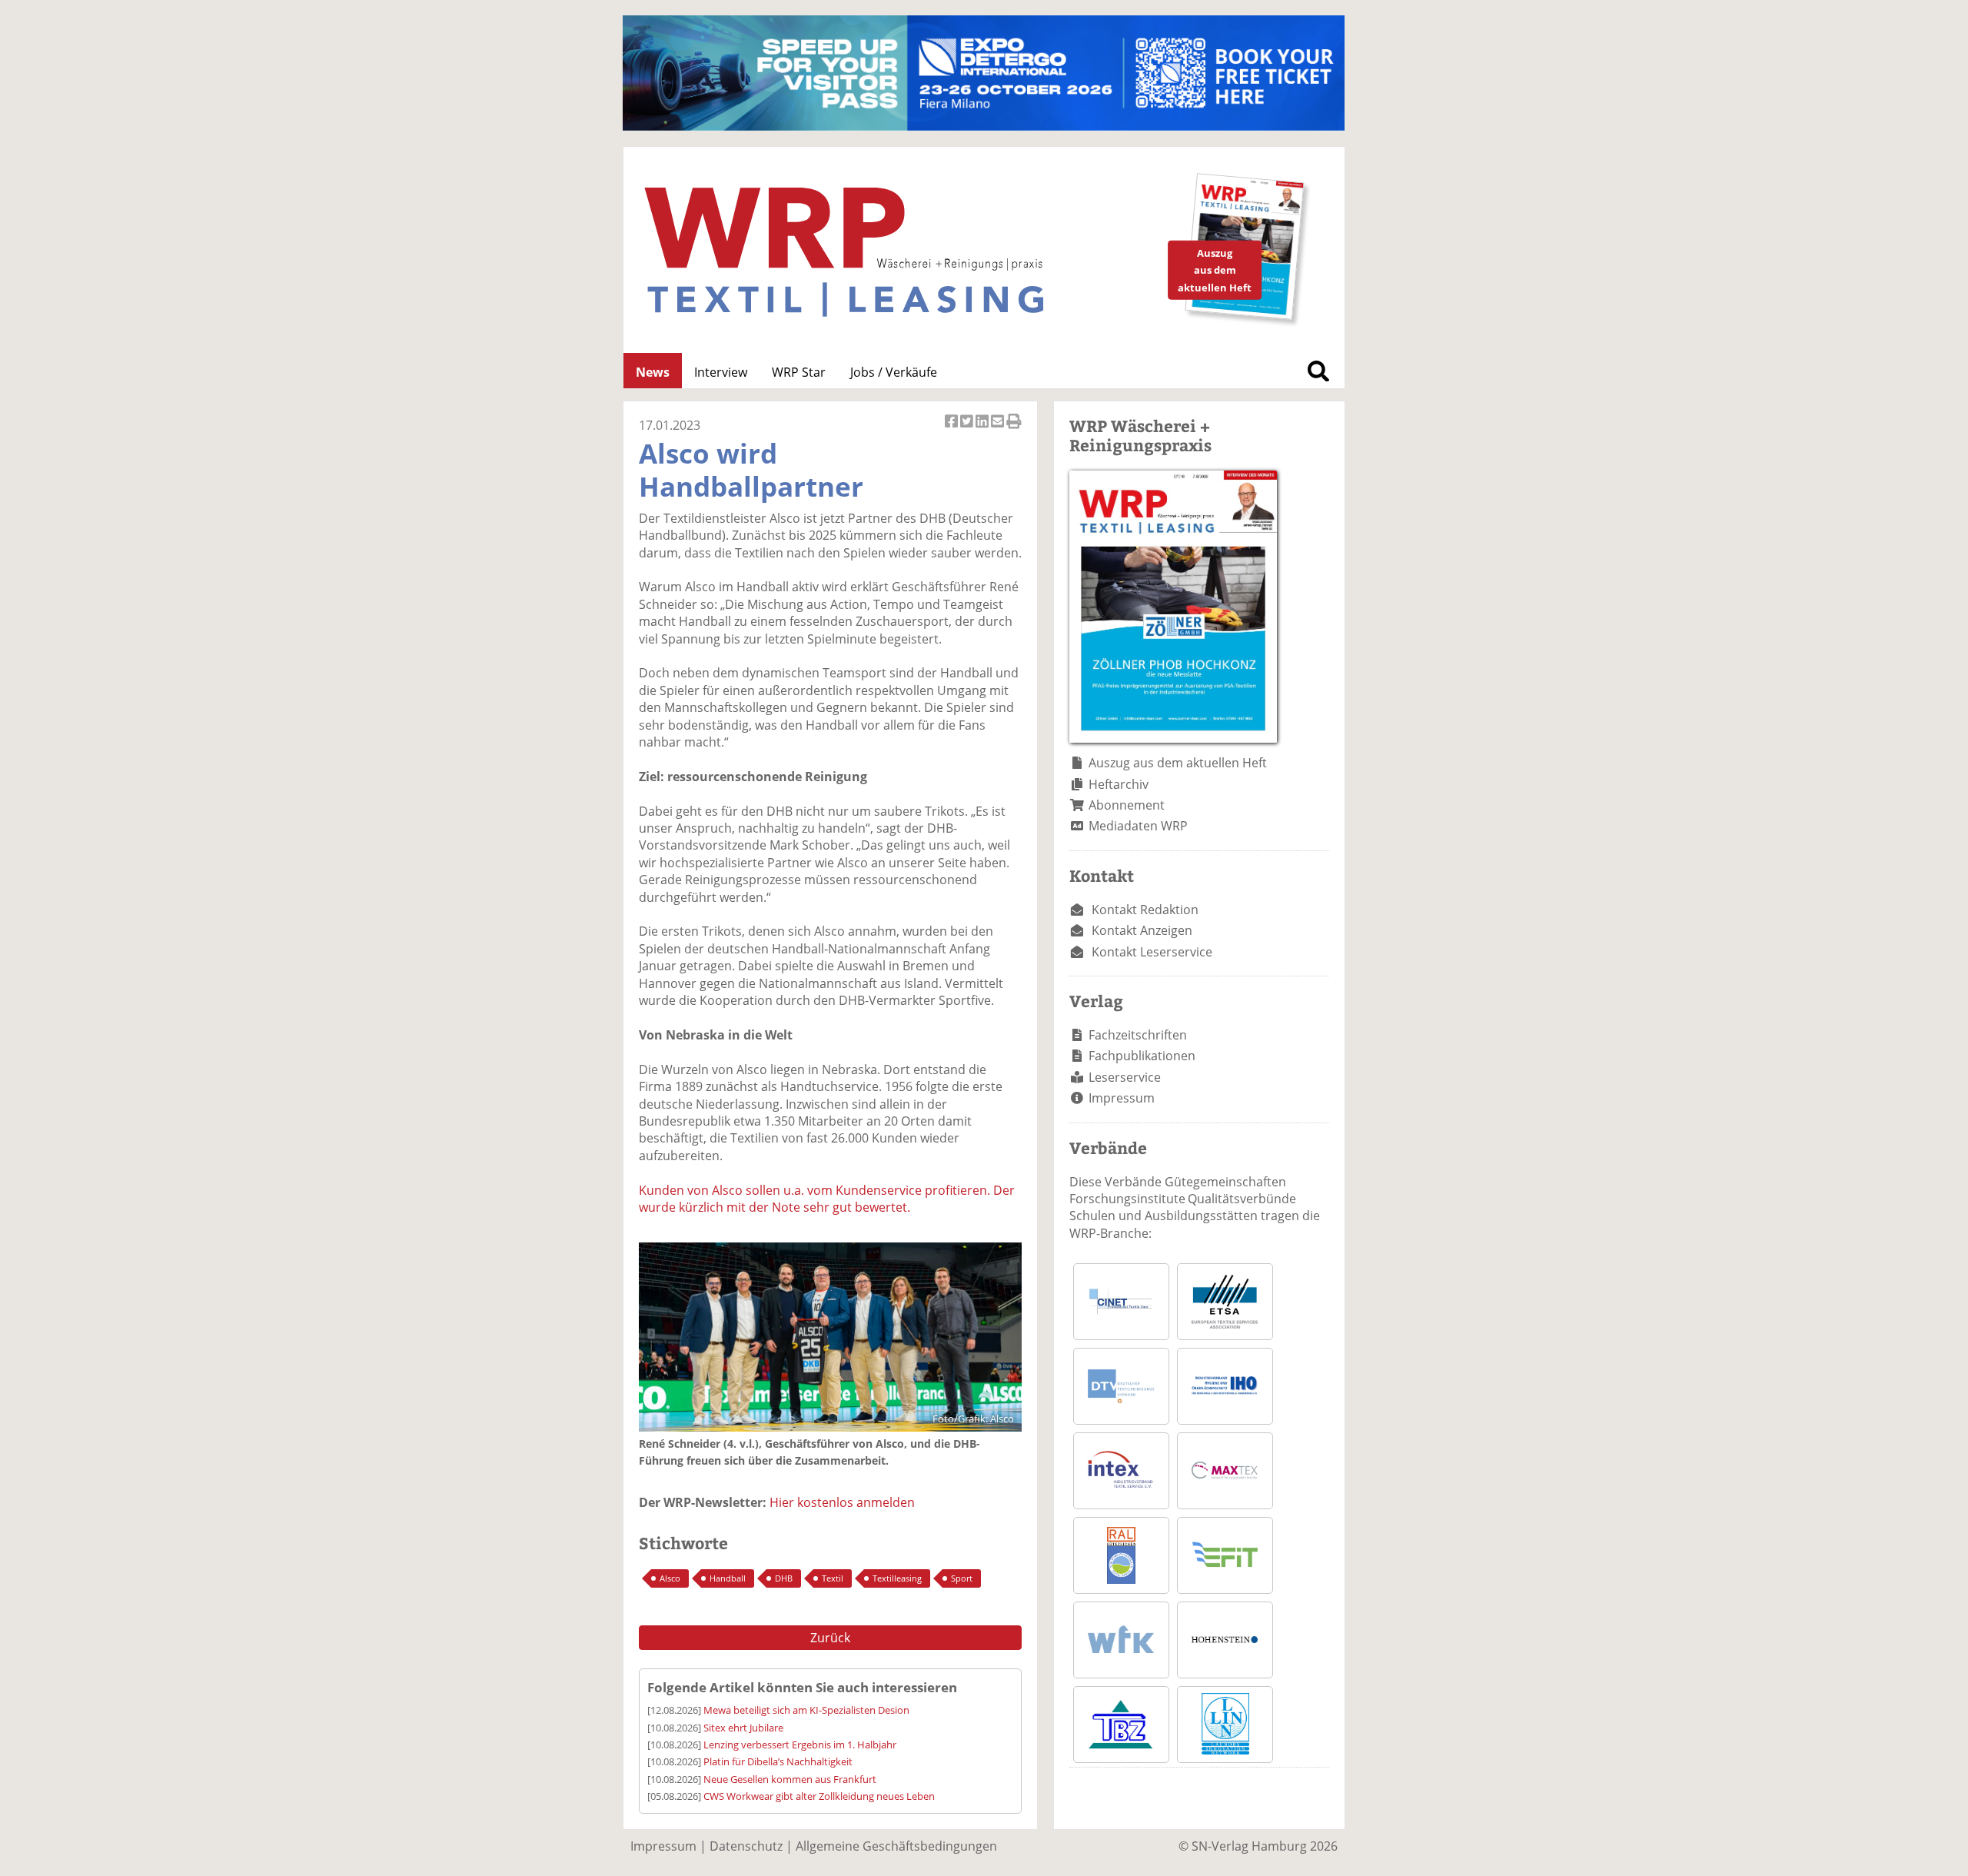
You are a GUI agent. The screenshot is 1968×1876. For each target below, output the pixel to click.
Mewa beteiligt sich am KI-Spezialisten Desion (806, 1710)
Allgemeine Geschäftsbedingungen (896, 1846)
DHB (784, 1578)
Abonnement (1127, 805)
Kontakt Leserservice (1152, 952)
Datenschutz (746, 1846)
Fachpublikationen (1142, 1056)
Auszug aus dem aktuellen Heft (1178, 763)
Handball (728, 1578)
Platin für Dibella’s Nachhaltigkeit (778, 1761)
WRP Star (799, 372)
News (653, 372)
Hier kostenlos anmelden (842, 1502)
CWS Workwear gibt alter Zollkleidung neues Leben (819, 1796)
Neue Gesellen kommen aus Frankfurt (790, 1779)
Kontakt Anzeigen (1142, 930)
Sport (962, 1578)
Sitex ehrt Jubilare (743, 1728)
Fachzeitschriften (1138, 1035)
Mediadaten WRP (1138, 826)
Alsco (670, 1578)
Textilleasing (897, 1578)
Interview (721, 372)
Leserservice (1125, 1077)
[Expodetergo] (984, 126)
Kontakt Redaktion (1145, 910)
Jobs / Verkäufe (894, 372)
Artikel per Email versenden (999, 429)
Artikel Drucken (1014, 429)
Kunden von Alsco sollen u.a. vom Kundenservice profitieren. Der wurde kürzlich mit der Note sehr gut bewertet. (827, 1199)
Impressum (1122, 1098)
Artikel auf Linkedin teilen (983, 429)
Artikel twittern (968, 429)
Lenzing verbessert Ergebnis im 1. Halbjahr (800, 1745)
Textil (833, 1578)
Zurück (830, 1638)
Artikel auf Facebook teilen (952, 429)
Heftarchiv (1119, 784)
